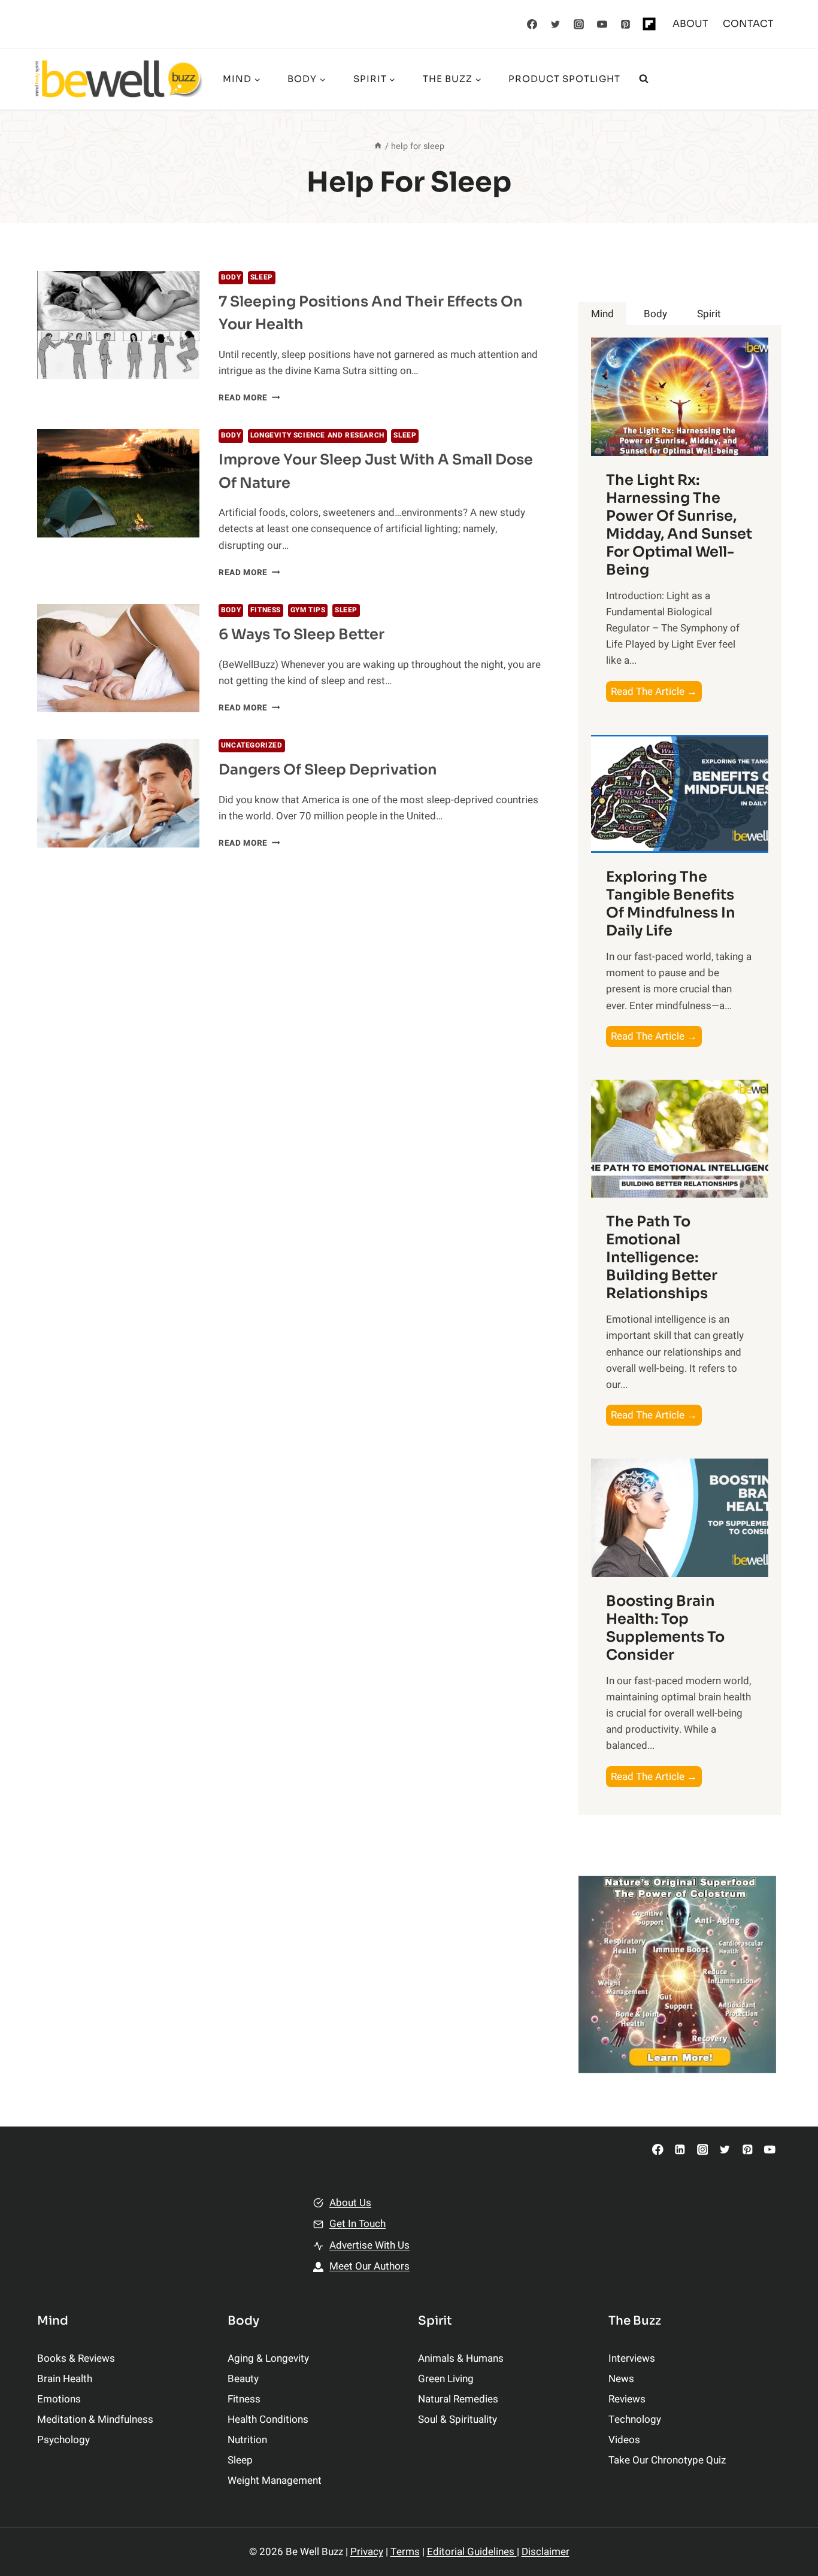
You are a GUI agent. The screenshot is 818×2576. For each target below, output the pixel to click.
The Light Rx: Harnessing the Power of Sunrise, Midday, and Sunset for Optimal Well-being (679, 525)
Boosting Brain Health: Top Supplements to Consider (665, 1628)
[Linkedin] (680, 2150)
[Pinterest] (626, 24)
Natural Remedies (458, 2399)
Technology (635, 2419)
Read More (249, 398)
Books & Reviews (76, 2358)
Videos (624, 2440)
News (621, 2379)
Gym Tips (308, 610)
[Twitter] (556, 24)
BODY (231, 277)
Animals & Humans (461, 2358)
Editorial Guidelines (472, 2552)
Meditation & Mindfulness (95, 2419)
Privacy (367, 2552)
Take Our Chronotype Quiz (667, 2460)
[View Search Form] (644, 79)
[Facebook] (532, 24)
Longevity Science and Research (317, 435)
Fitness (266, 610)
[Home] (378, 146)
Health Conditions (268, 2419)
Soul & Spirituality (458, 2419)
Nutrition (247, 2440)
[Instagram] (579, 24)
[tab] (602, 314)
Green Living (446, 2379)
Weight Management (275, 2481)
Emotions (59, 2399)
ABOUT (690, 24)
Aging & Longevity (268, 2358)
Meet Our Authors (369, 2266)
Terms (405, 2552)
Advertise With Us (369, 2245)
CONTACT (748, 24)
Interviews (632, 2358)
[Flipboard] (649, 24)
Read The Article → (656, 693)
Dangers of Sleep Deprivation (328, 770)
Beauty (243, 2379)
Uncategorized (252, 745)
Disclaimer (546, 2552)
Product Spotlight (564, 79)
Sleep (262, 277)
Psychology (63, 2440)
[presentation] (118, 325)
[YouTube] (602, 24)
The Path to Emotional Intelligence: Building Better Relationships (662, 1257)
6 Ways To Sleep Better (302, 634)
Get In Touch (358, 2224)
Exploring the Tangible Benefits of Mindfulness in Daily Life (671, 904)
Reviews (627, 2399)
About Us (350, 2203)
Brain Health (65, 2379)
